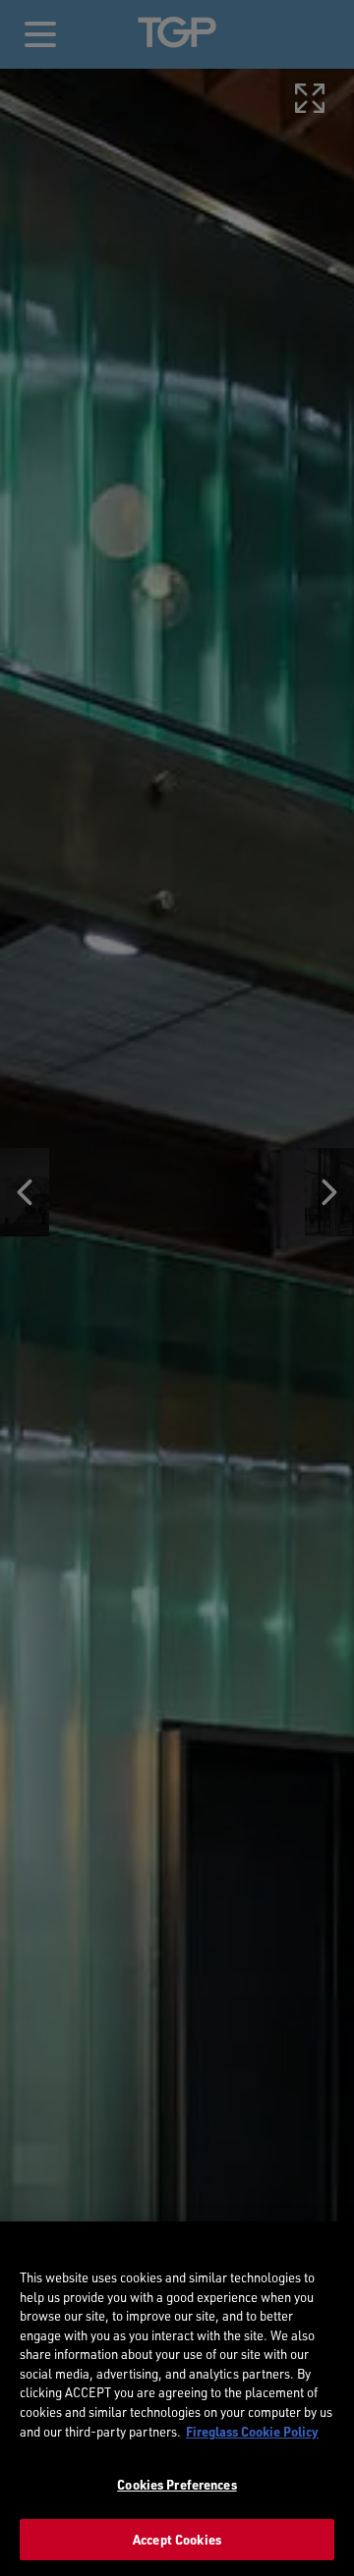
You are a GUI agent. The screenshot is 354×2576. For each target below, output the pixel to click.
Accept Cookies (177, 2539)
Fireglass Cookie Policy (252, 2431)
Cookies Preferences (177, 2484)
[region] (177, 2399)
